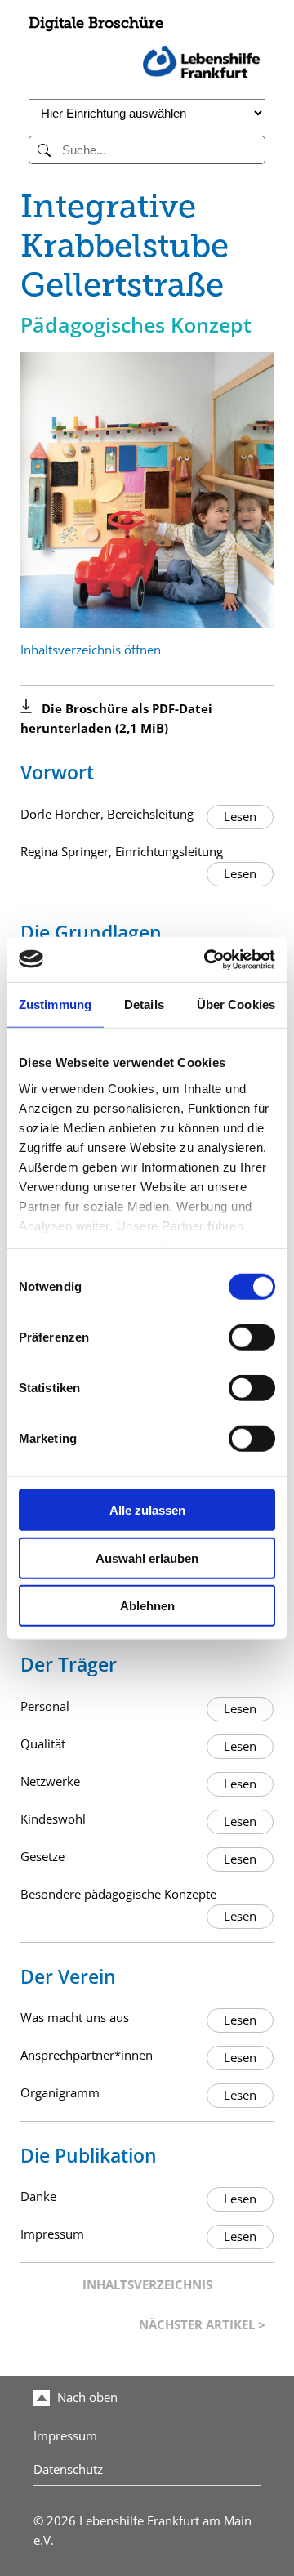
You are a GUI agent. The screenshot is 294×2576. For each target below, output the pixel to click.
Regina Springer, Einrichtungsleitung (122, 852)
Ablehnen (147, 1606)
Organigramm (60, 2093)
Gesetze (42, 1857)
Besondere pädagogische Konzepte (118, 1894)
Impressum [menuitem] (65, 2436)
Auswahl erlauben (147, 1558)
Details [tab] (144, 1005)
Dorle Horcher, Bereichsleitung (107, 814)
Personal (45, 1706)
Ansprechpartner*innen (87, 2055)
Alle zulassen (147, 1510)
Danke (38, 2197)
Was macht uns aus (75, 2018)
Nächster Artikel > (202, 2325)
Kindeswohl (53, 1819)
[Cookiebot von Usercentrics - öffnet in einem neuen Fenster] (207, 959)
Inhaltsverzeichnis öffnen (91, 650)
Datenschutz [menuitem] (68, 2469)
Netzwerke (50, 1781)
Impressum (52, 2234)
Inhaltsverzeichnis (147, 2285)
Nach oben (86, 2397)
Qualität (43, 1744)
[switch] (252, 1337)
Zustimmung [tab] (55, 1005)
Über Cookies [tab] (236, 1005)
